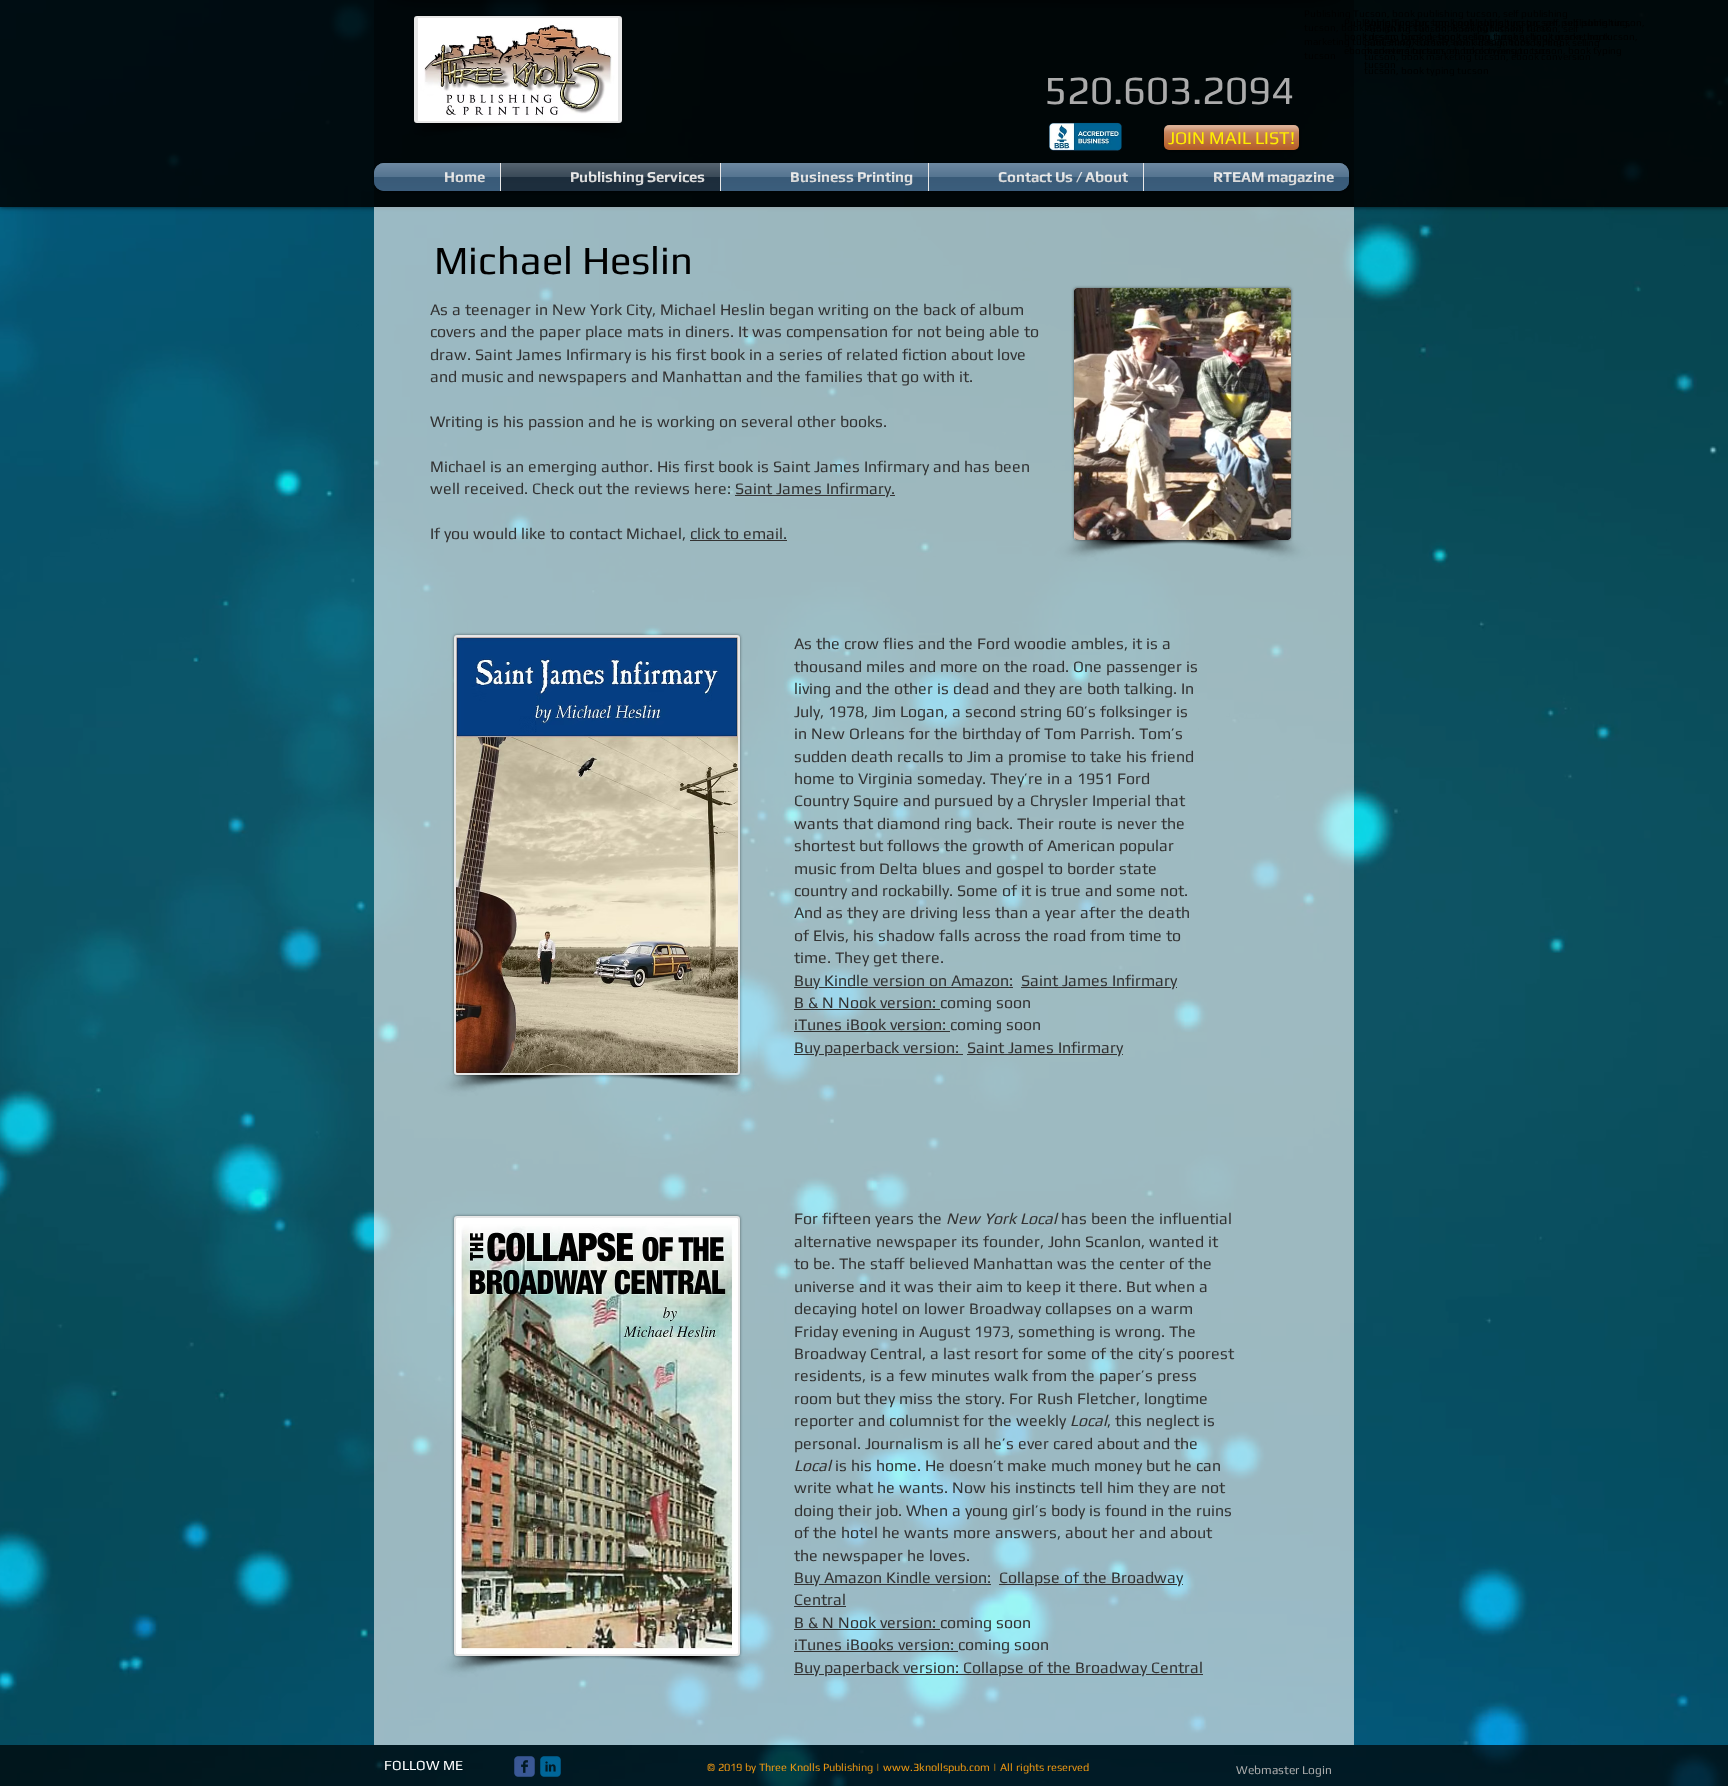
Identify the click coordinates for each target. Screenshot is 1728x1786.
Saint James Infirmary (1099, 980)
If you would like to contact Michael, (608, 533)
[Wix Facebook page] (524, 1766)
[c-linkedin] (550, 1766)
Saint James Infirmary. (815, 488)
